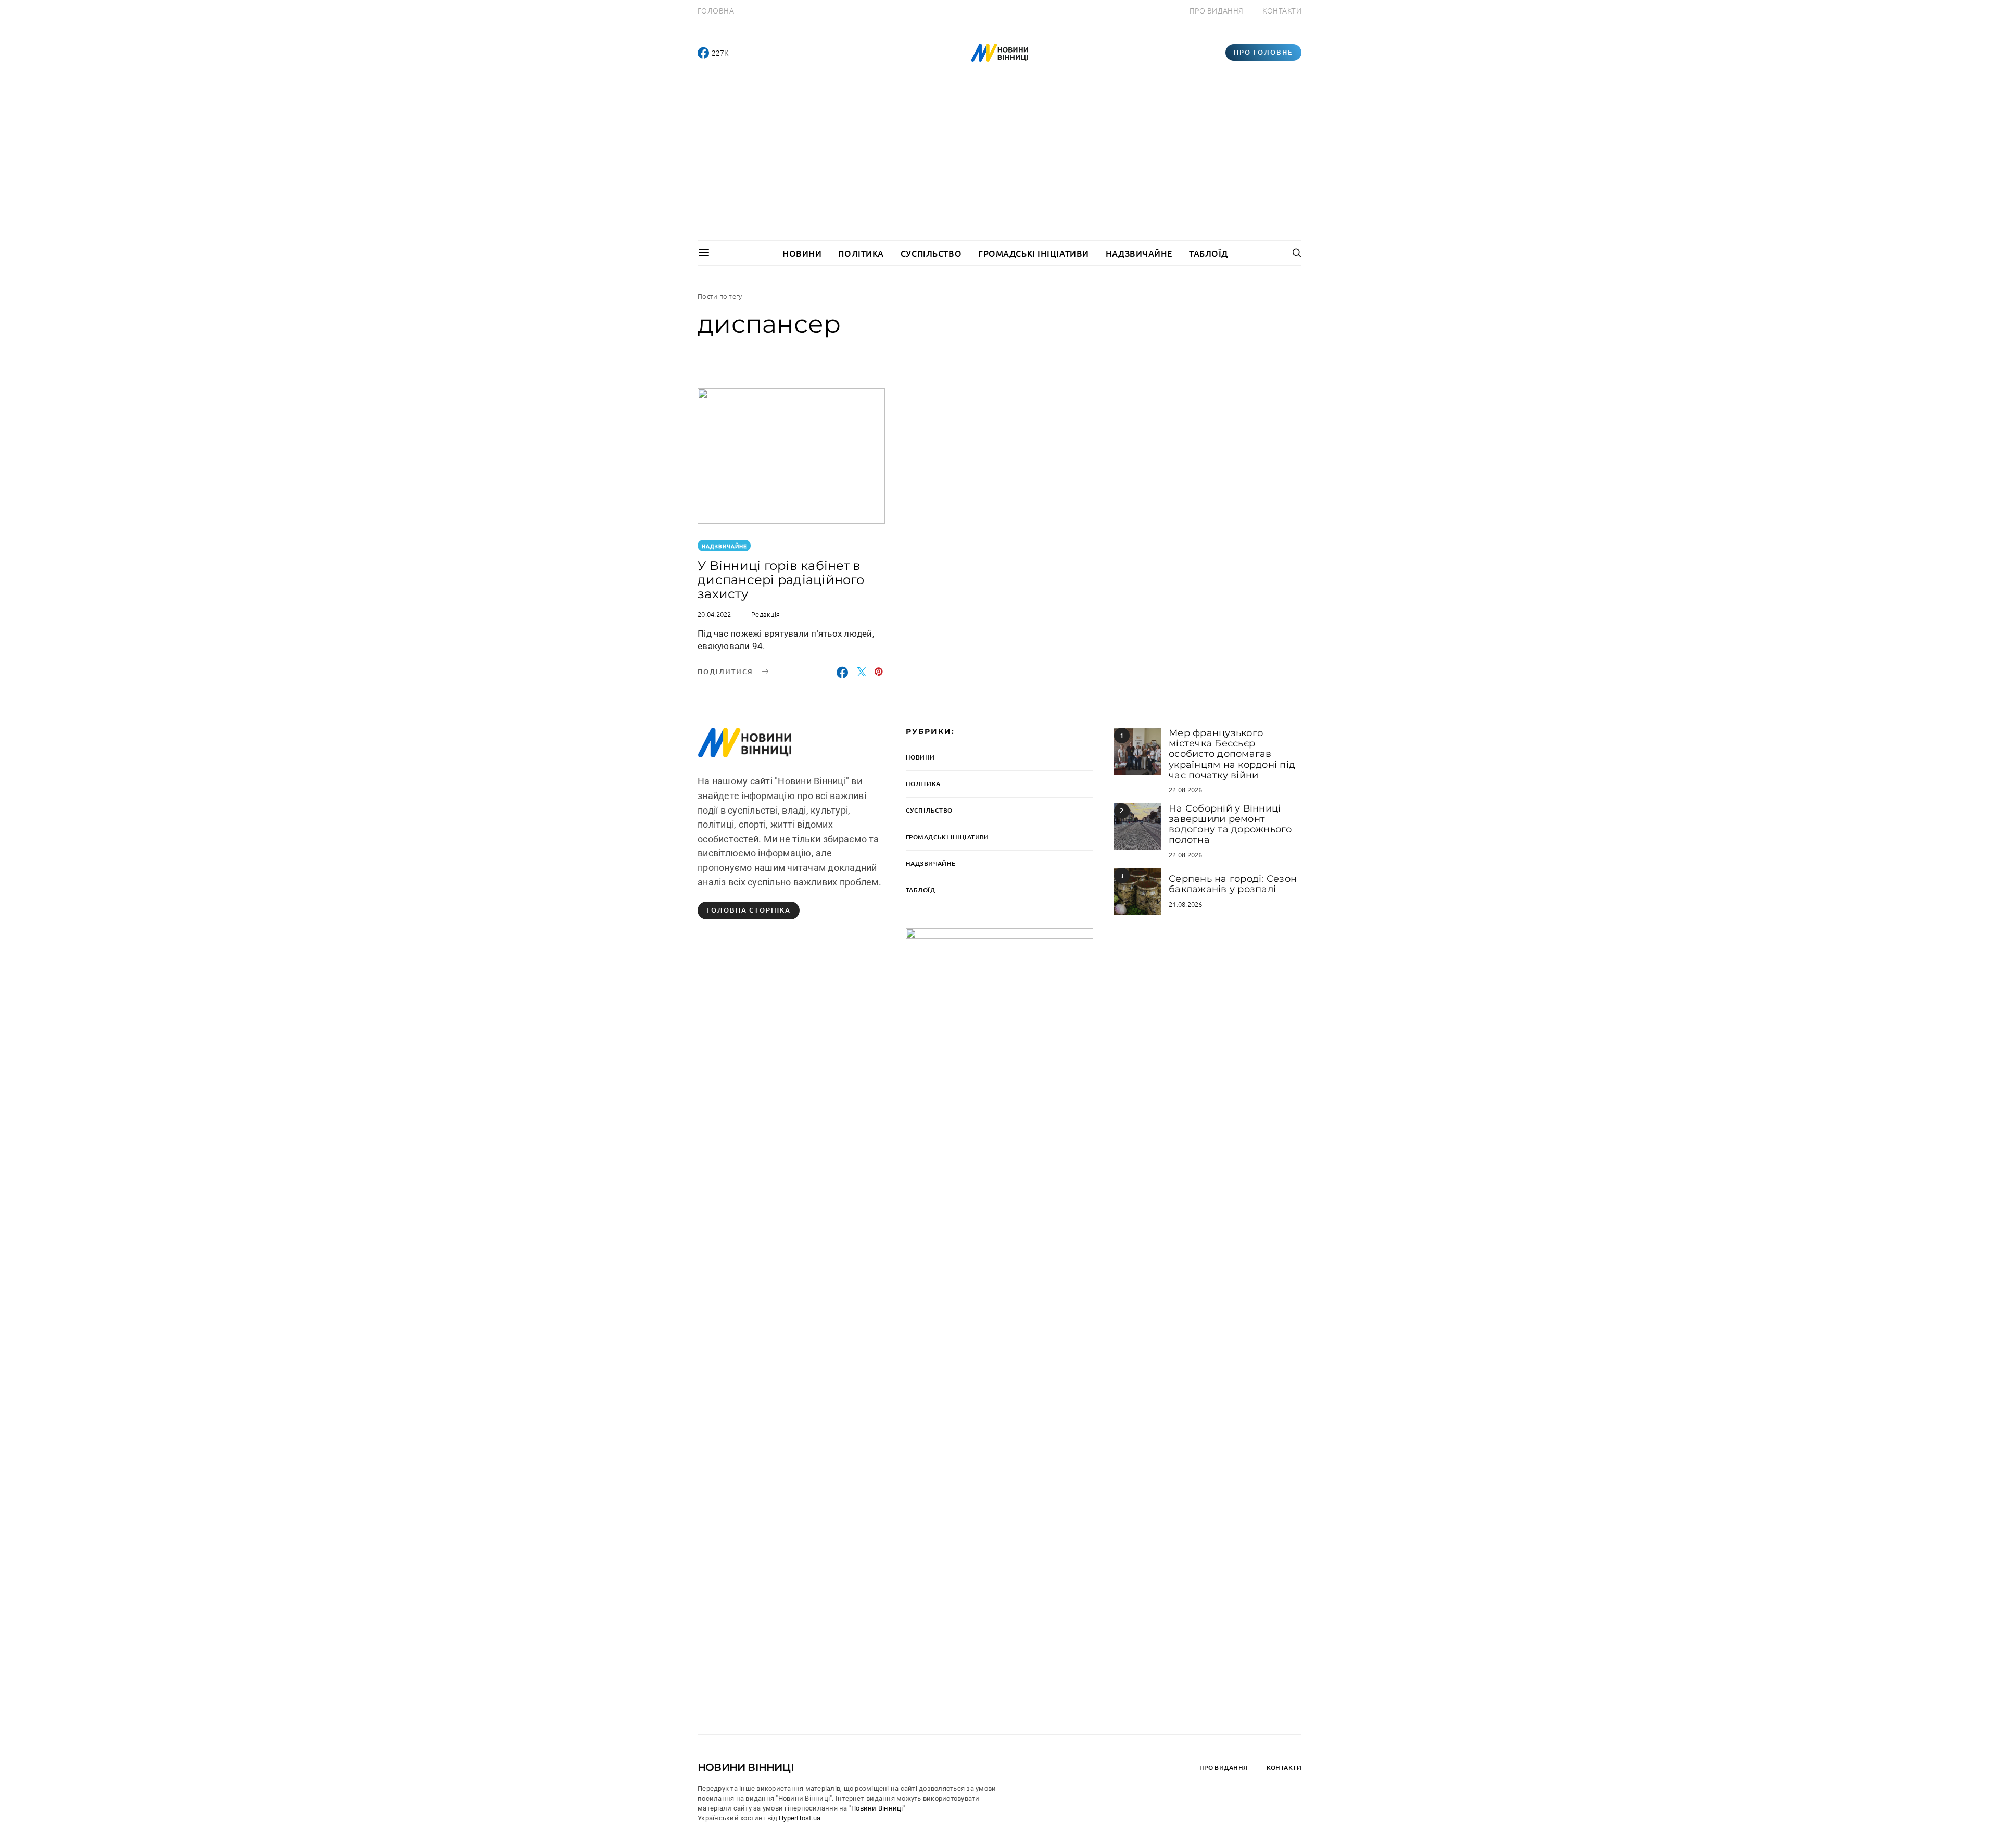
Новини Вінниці (746, 1767)
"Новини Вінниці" (877, 1808)
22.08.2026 (1186, 789)
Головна (716, 10)
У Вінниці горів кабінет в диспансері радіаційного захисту (781, 580)
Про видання (1217, 10)
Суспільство (931, 253)
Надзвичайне (1139, 253)
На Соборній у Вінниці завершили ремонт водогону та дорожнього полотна (1230, 824)
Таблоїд (1209, 253)
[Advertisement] (1000, 162)
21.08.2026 (1186, 904)
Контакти (1282, 10)
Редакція (766, 614)
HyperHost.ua (800, 1818)
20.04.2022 (714, 614)
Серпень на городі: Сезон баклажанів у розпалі (1233, 884)
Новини (802, 253)
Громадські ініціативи (1034, 253)
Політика (861, 253)
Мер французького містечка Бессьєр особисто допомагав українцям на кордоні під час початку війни (1232, 754)
